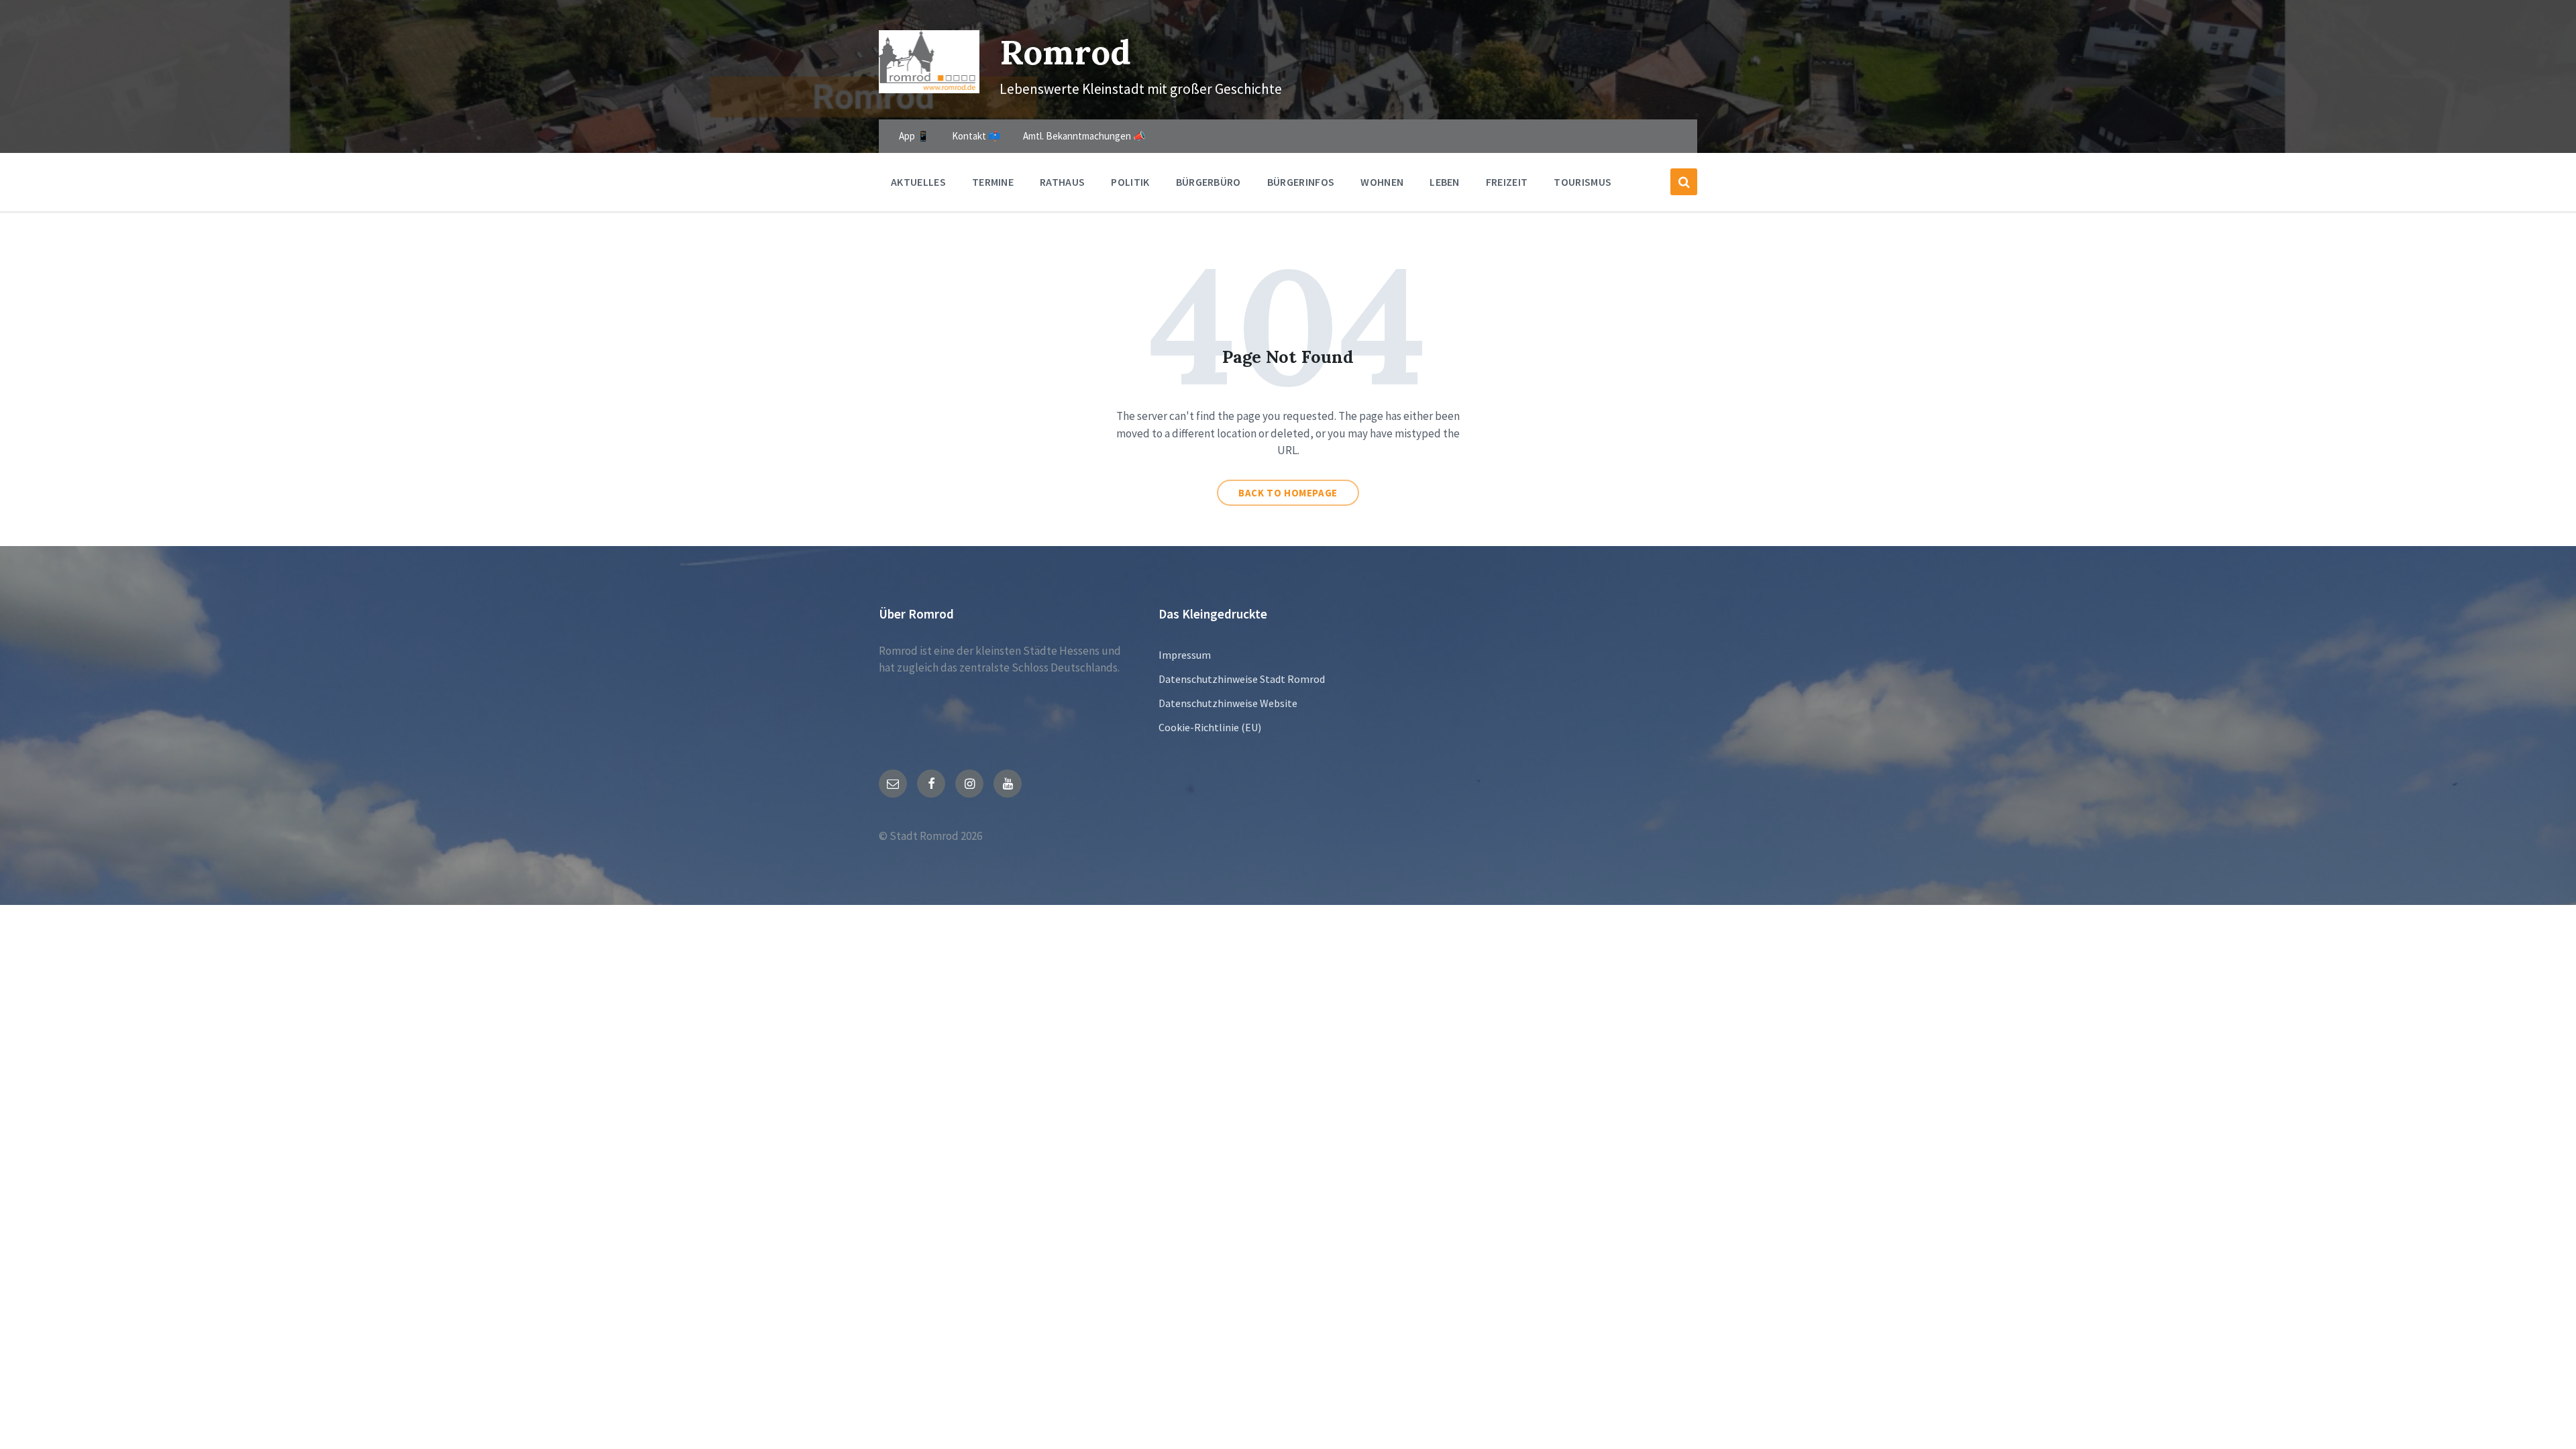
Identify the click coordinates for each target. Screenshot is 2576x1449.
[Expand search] (1684, 182)
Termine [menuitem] (993, 182)
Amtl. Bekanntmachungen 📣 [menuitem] (1084, 136)
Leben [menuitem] (1445, 182)
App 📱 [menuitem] (914, 136)
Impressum (1185, 655)
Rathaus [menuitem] (1062, 182)
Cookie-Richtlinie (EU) (1210, 727)
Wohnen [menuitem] (1382, 182)
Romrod (1065, 52)
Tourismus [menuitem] (1582, 182)
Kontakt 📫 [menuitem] (976, 136)
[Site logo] (929, 89)
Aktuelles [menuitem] (918, 182)
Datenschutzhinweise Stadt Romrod (1242, 679)
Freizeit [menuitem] (1507, 182)
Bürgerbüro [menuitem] (1209, 182)
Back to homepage (1288, 493)
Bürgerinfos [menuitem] (1301, 182)
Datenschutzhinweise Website (1228, 703)
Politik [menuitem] (1130, 182)
